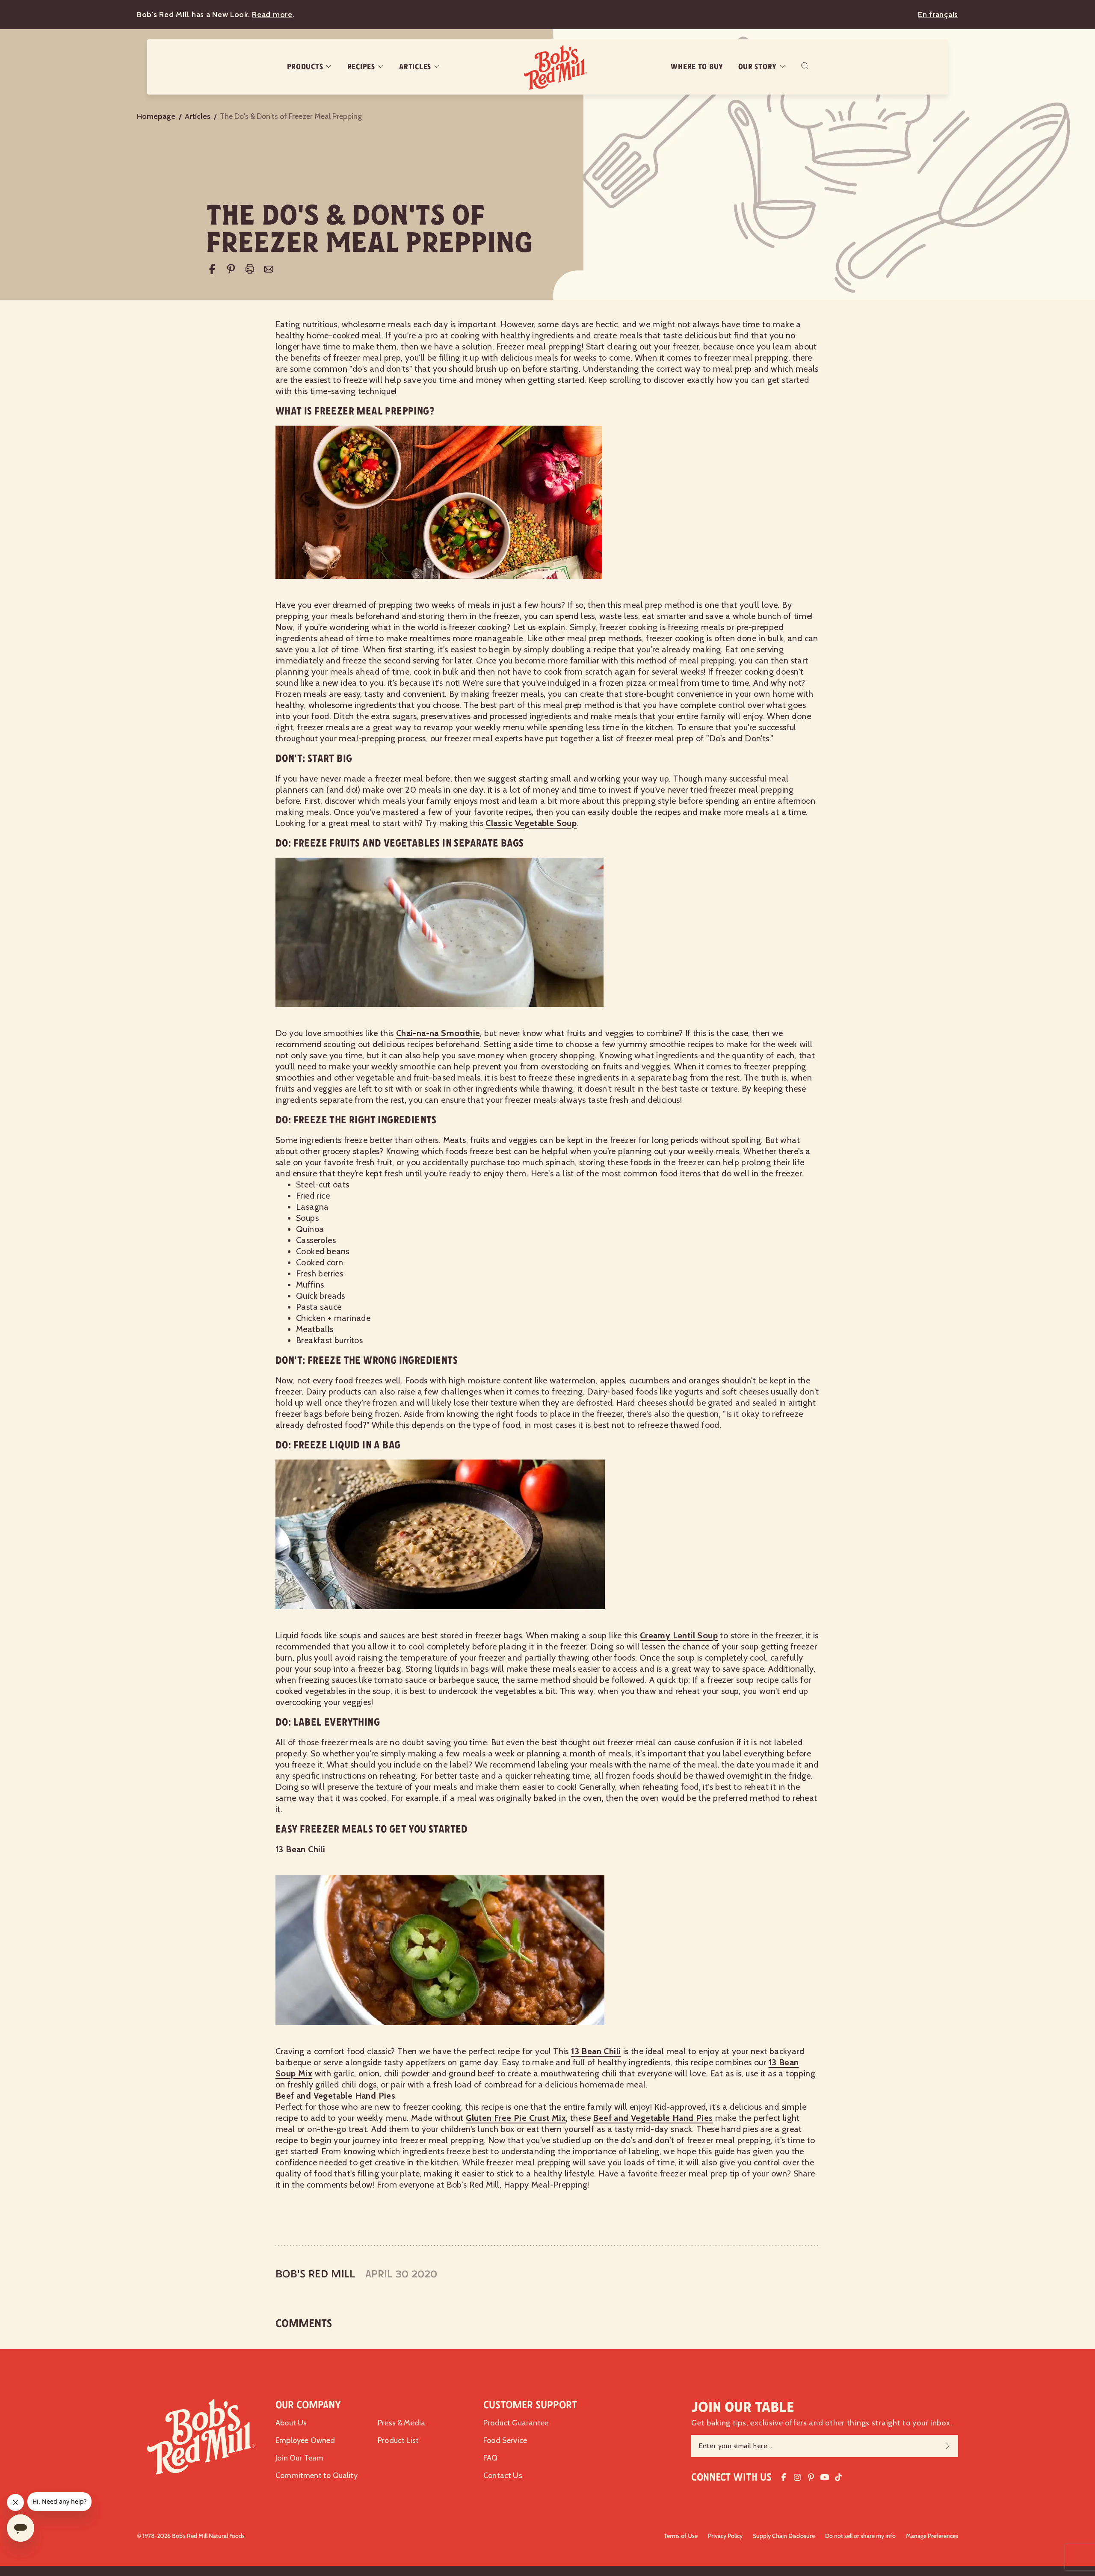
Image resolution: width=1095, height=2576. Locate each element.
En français (938, 15)
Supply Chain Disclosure (784, 2536)
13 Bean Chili (596, 2051)
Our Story (758, 67)
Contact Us (503, 2475)
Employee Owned (305, 2440)
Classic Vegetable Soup (531, 823)
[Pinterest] (231, 269)
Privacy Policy (725, 2536)
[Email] (269, 269)
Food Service (505, 2440)
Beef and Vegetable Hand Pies (653, 2118)
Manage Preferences (932, 2536)
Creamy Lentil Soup (679, 1635)
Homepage (156, 116)
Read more (272, 15)
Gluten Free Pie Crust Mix (516, 2118)
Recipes (361, 67)
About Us (291, 2423)
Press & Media (401, 2423)
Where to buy (697, 67)
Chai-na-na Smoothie (438, 1033)
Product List (398, 2440)
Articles (415, 67)
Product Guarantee (516, 2423)
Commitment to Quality (317, 2475)
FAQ (491, 2458)
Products (305, 67)
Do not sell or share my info (860, 2536)
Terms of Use (681, 2536)
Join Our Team (299, 2458)
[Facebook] (212, 269)
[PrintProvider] (250, 269)
